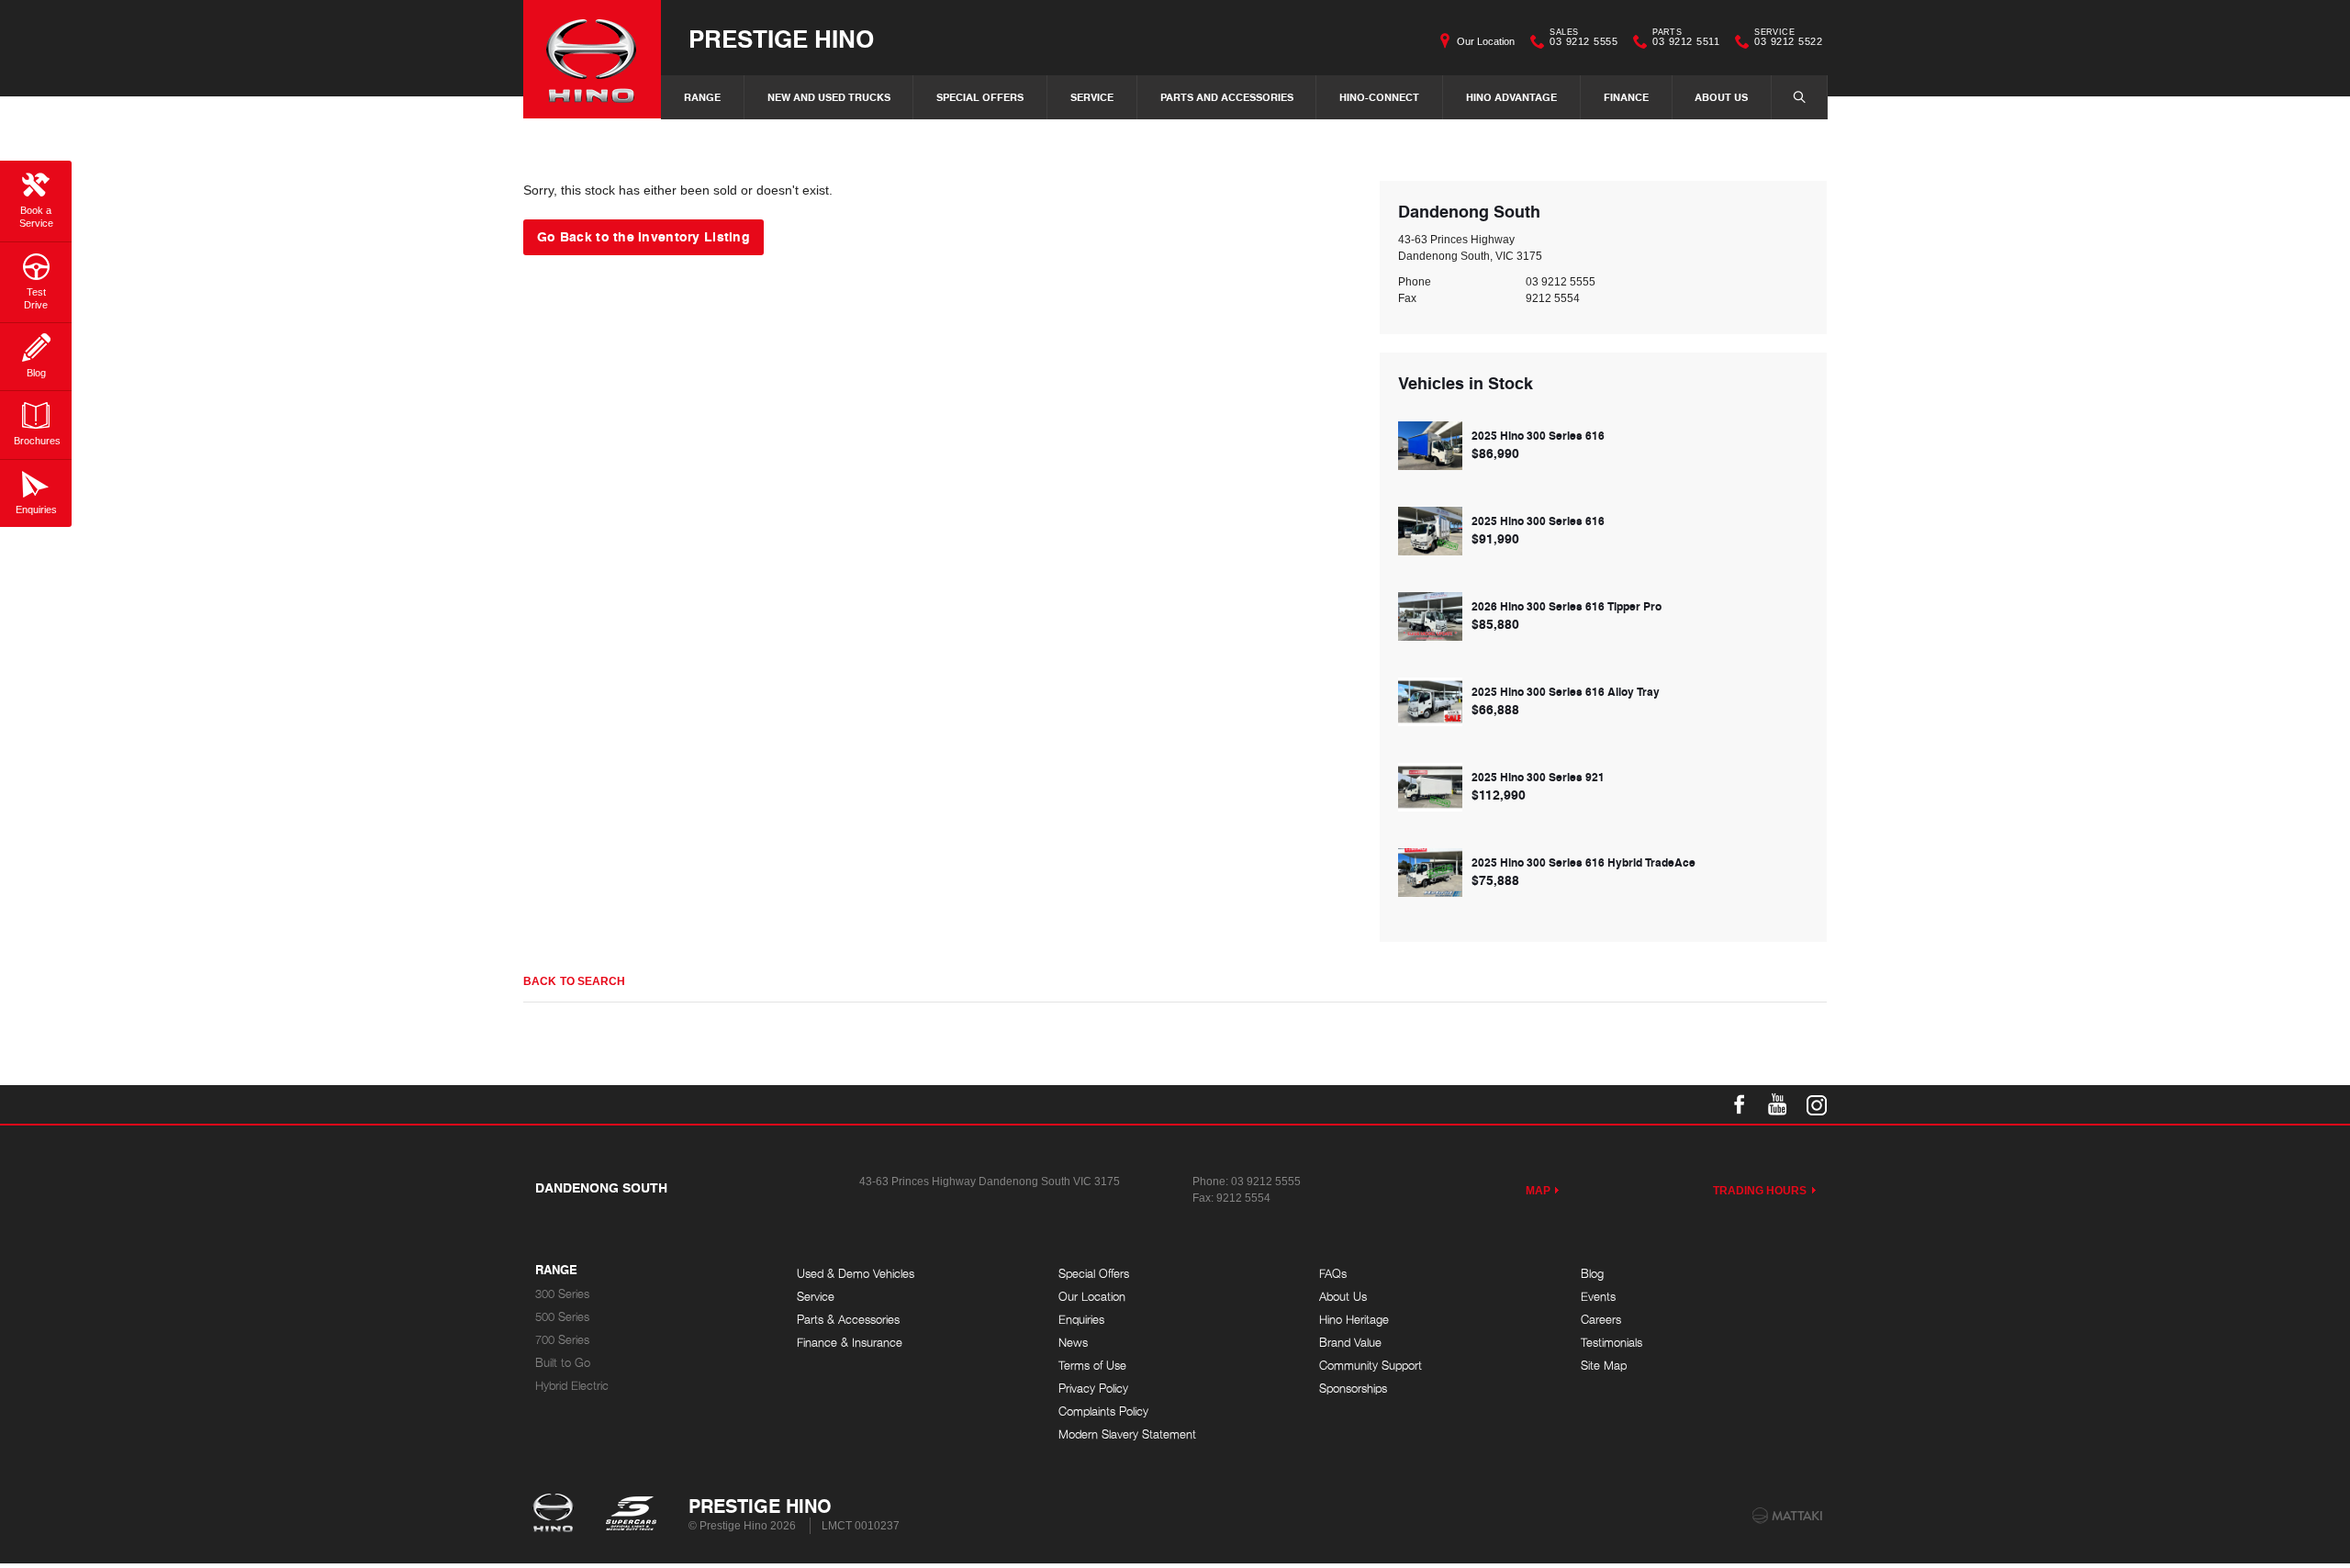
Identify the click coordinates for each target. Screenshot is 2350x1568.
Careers (1601, 1320)
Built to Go (563, 1363)
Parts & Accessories (848, 1320)
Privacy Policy (1093, 1389)
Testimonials (1611, 1343)
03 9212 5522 (1788, 39)
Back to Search (574, 981)
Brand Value (1350, 1343)
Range (702, 97)
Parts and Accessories (1227, 97)
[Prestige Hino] (592, 59)
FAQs (1333, 1274)
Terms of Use (1092, 1366)
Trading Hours (1760, 1191)
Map (1538, 1191)
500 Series (562, 1317)
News (1073, 1343)
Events (1598, 1297)
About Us (1721, 97)
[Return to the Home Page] (557, 1515)
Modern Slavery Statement (1127, 1434)
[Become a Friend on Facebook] (1740, 1104)
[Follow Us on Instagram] (1817, 1104)
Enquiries (1081, 1320)
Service (1092, 97)
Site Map (1604, 1366)
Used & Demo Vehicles (856, 1274)
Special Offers (980, 97)
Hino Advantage (1511, 97)
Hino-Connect (1379, 97)
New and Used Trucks (829, 97)
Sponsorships (1353, 1389)
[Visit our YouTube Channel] (1778, 1104)
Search (1799, 97)
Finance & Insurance (850, 1343)
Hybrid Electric (572, 1386)
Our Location (1486, 41)
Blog (1592, 1274)
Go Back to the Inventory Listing (643, 236)
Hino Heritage (1354, 1320)
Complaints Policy (1103, 1411)
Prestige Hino (781, 38)
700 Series (562, 1340)
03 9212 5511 (1686, 39)
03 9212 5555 (1583, 39)
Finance (1626, 97)
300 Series (562, 1294)
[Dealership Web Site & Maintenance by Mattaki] (1787, 1516)
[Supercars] (630, 1515)
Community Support (1371, 1366)
